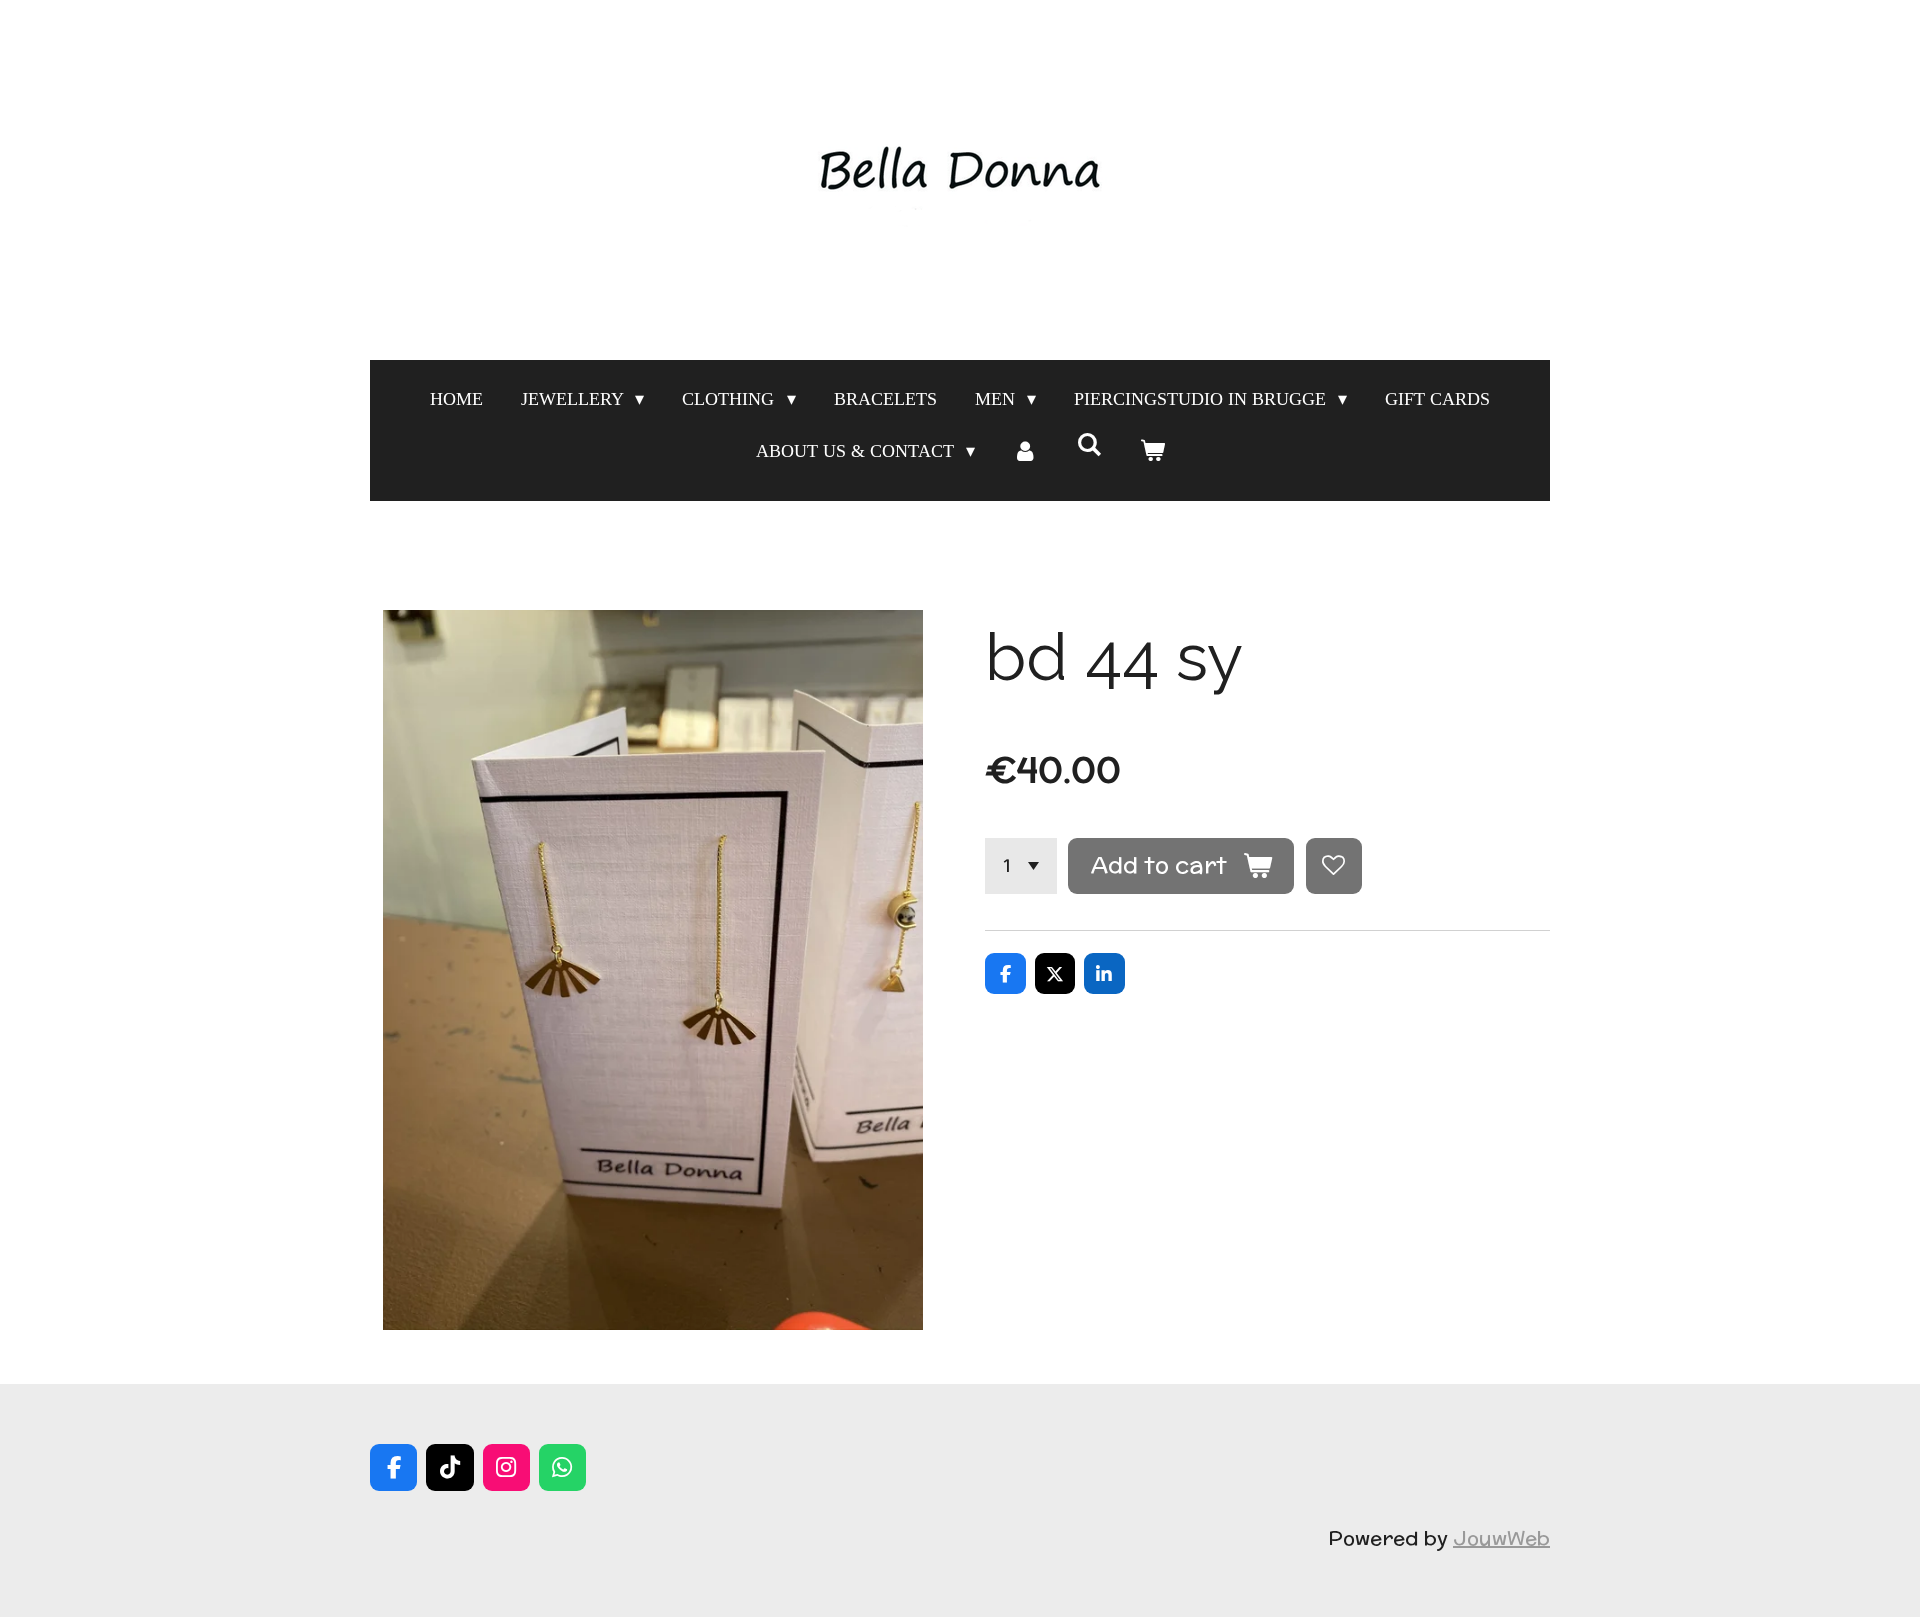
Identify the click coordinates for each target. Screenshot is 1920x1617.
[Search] (1088, 445)
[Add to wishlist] (1334, 866)
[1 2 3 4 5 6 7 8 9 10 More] (1021, 866)
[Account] (1025, 451)
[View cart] (1151, 451)
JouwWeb (1501, 1537)
